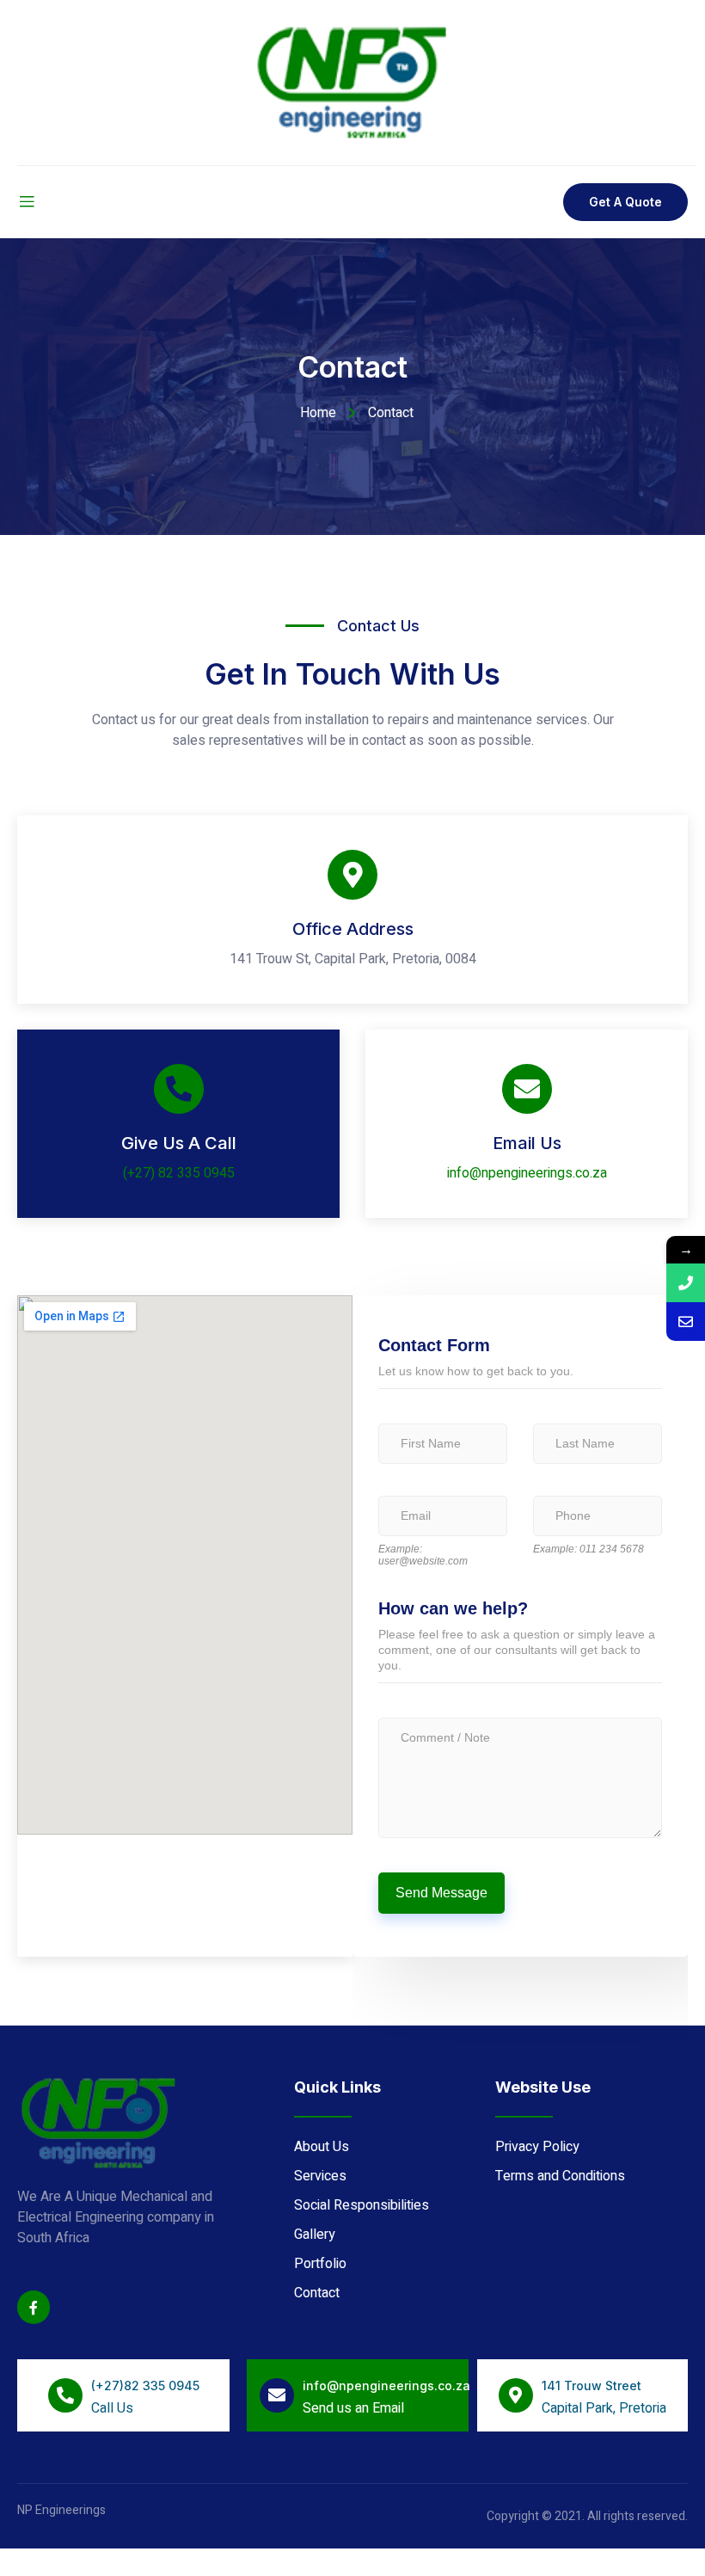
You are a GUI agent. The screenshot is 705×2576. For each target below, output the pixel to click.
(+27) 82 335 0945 (179, 1173)
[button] (625, 202)
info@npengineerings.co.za (527, 1173)
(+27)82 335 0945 (145, 2385)
